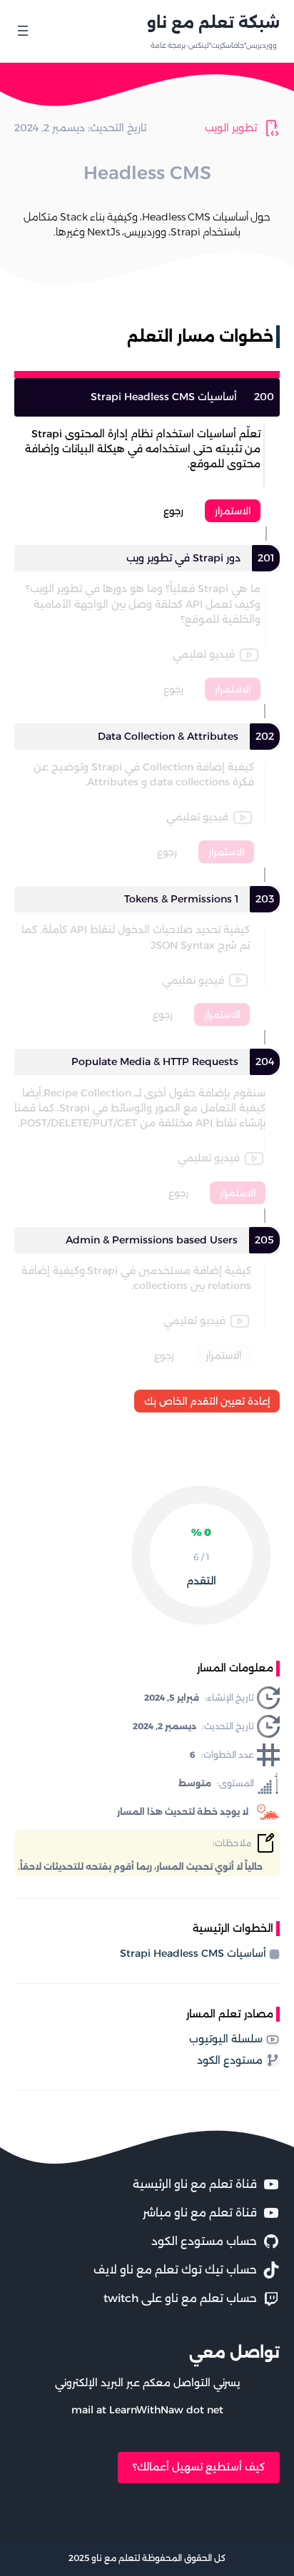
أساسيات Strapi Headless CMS (193, 1953)
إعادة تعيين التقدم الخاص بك (207, 1401)
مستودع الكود (230, 2060)
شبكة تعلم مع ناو (213, 22)
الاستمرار (233, 511)
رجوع (173, 511)
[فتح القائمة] (23, 31)
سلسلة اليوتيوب (226, 2039)
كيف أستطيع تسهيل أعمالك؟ (199, 2467)
